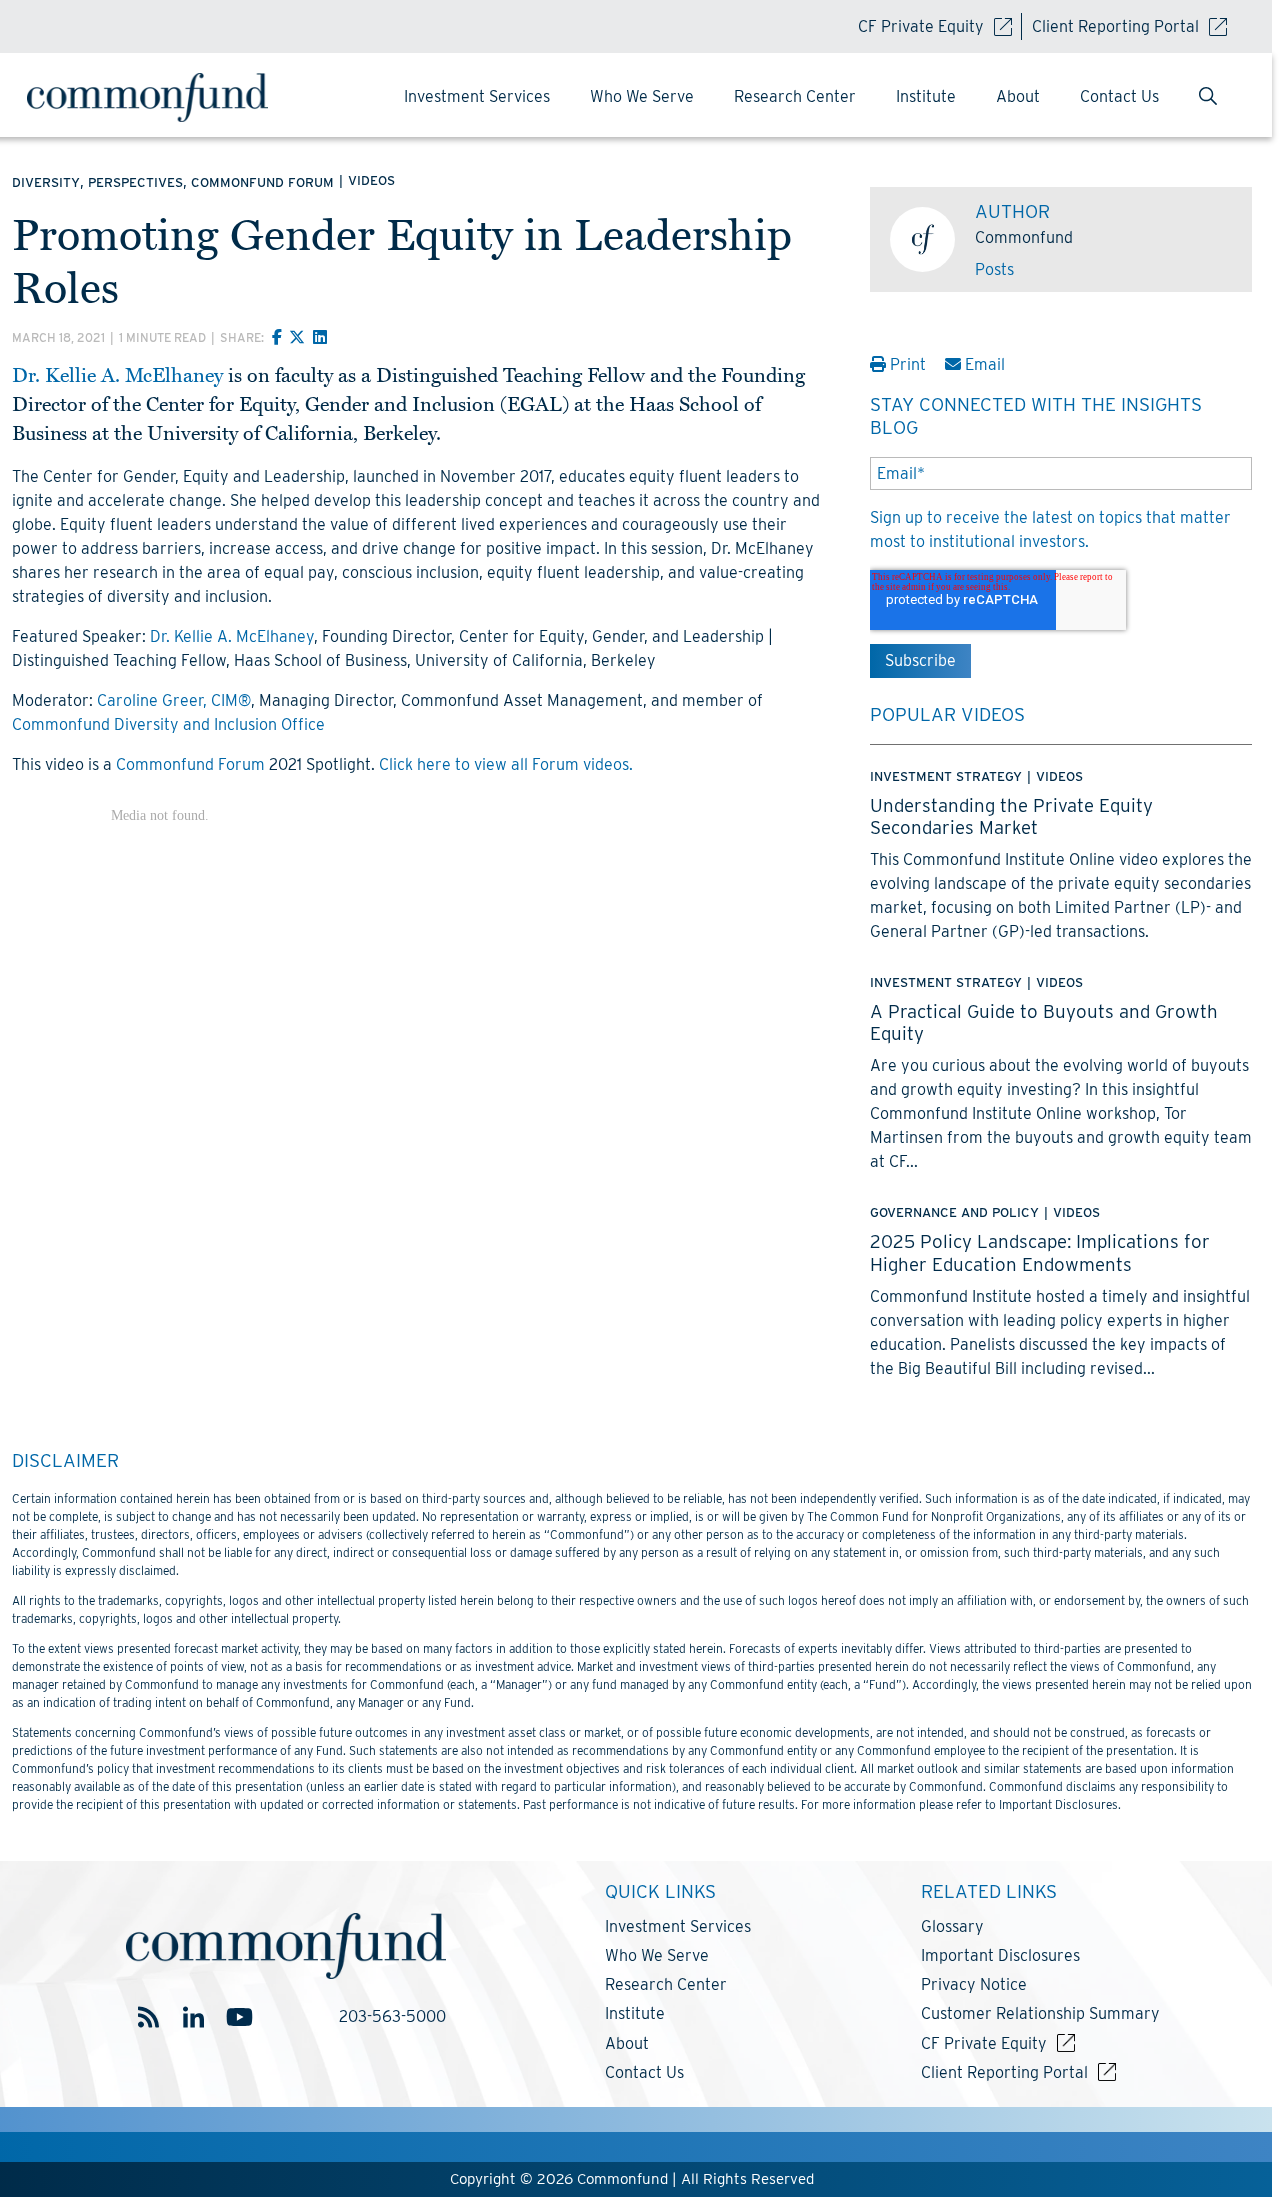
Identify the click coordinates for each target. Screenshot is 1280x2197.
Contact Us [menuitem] (1119, 96)
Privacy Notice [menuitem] (974, 1984)
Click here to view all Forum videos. (506, 764)
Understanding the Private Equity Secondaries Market (1011, 816)
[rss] (148, 2017)
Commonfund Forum (190, 764)
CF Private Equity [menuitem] (984, 2043)
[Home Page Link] (166, 97)
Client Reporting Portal (1115, 26)
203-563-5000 (392, 2016)
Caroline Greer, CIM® (174, 700)
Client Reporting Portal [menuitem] (1004, 2072)
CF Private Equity (921, 26)
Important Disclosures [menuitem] (1000, 1955)
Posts (994, 269)
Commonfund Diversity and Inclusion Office (168, 724)
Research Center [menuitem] (795, 96)
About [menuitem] (1018, 96)
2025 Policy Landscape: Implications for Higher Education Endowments (1040, 1252)
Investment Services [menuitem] (477, 96)
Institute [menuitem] (926, 96)
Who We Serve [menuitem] (642, 96)
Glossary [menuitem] (952, 1926)
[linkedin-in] (193, 2017)
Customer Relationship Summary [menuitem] (1040, 2013)
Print (908, 364)
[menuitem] (1208, 98)
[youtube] (238, 2017)
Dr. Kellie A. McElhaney (117, 376)
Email (983, 364)
